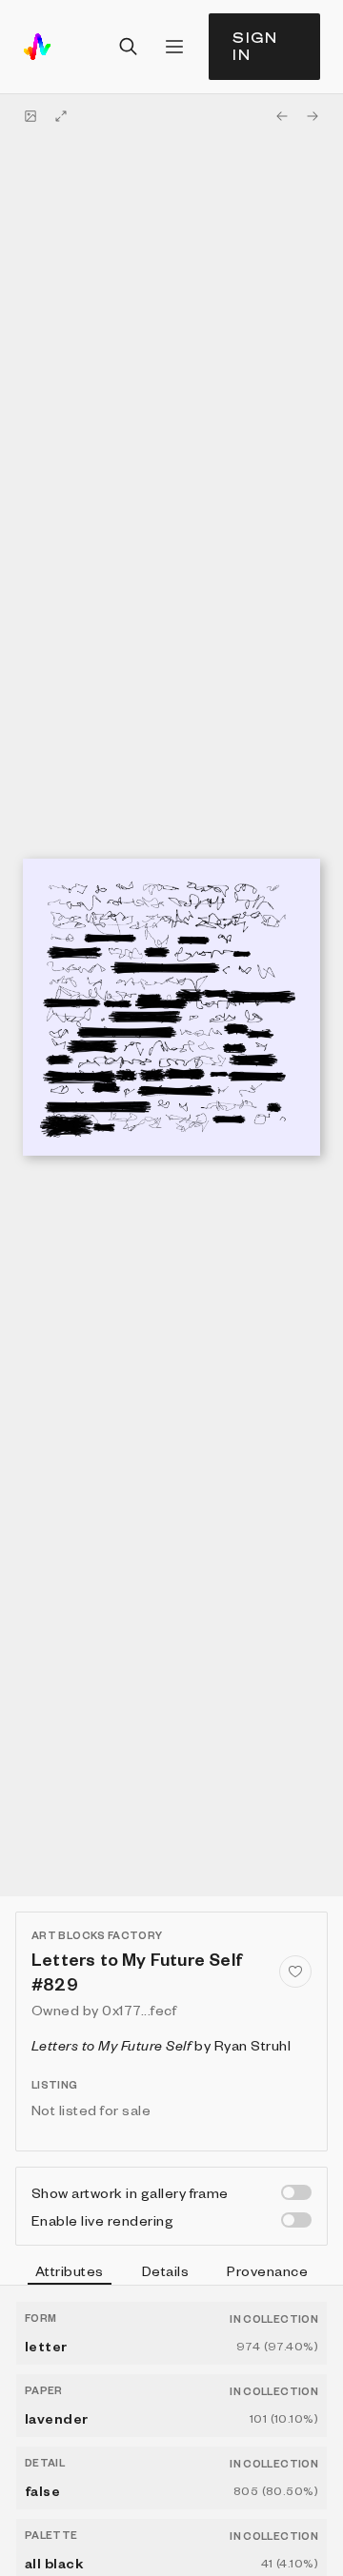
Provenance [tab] (267, 2270)
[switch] (296, 2192)
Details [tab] (165, 2270)
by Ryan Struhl (161, 2045)
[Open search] (129, 47)
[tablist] (171, 2273)
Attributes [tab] (70, 2270)
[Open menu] (174, 47)
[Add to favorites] (295, 1972)
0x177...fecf (139, 2010)
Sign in (255, 46)
